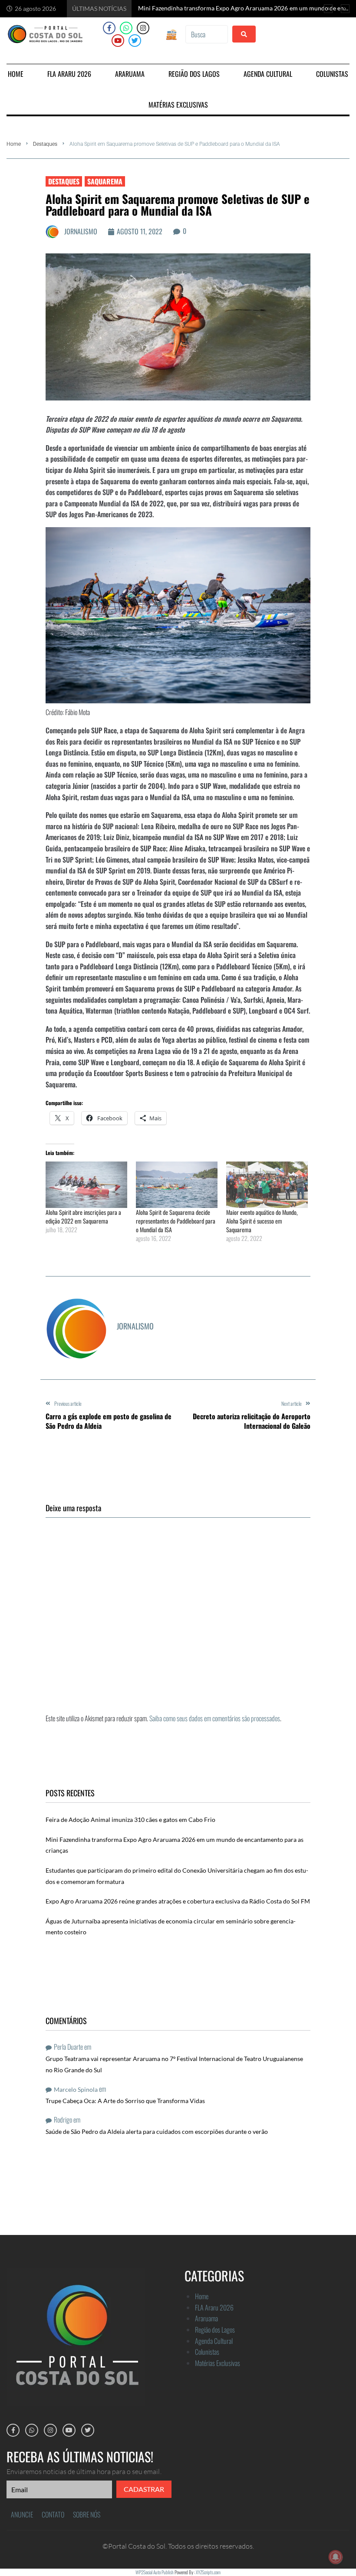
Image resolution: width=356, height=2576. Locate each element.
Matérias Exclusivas (218, 2363)
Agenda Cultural (214, 2341)
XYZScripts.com (208, 2572)
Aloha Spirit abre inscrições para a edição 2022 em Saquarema (83, 1216)
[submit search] (244, 34)
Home (14, 144)
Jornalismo (81, 231)
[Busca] (206, 34)
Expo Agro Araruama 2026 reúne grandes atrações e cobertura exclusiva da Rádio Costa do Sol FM (178, 1901)
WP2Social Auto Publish (155, 2572)
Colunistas (207, 2352)
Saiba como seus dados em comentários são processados (215, 1718)
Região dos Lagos (215, 2330)
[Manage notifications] (336, 2557)
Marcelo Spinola (76, 2089)
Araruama (206, 2318)
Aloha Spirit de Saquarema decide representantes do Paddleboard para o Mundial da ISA (176, 1221)
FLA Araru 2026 (214, 2307)
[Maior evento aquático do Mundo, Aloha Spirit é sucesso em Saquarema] (267, 1185)
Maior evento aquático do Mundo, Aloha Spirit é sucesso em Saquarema (262, 1221)
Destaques (45, 144)
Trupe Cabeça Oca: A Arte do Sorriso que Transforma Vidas (125, 2101)
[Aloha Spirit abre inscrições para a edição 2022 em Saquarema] (86, 1185)
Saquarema (105, 181)
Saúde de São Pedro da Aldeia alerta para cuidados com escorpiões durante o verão (157, 2131)
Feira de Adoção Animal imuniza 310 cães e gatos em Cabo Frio (130, 1820)
